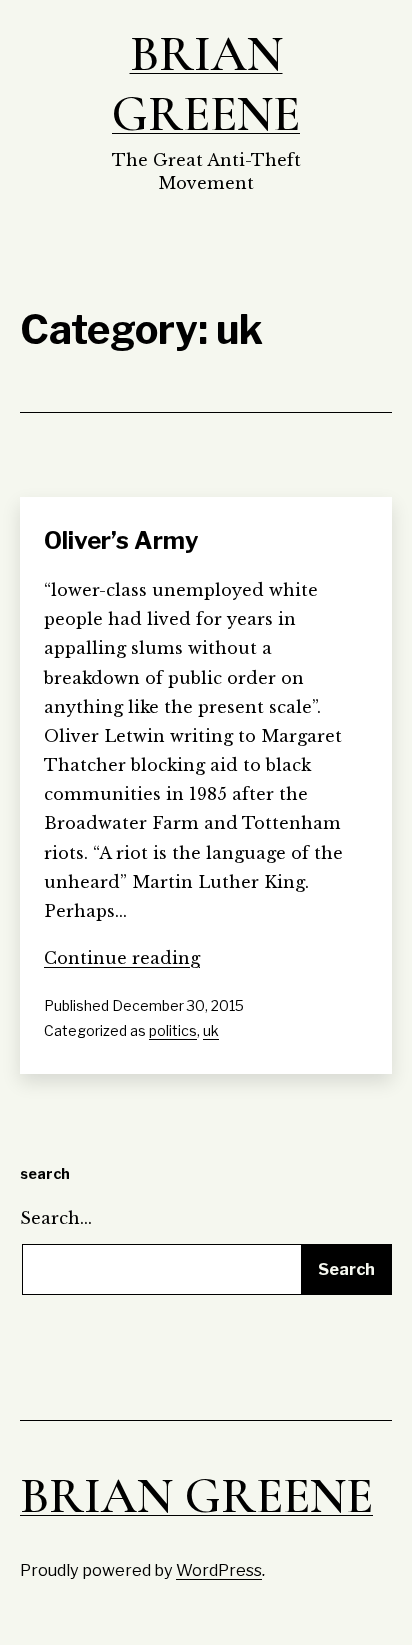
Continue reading (122, 958)
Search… (56, 1218)
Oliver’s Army (121, 540)
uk (211, 1030)
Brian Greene (206, 84)
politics (173, 1030)
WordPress (219, 1570)
